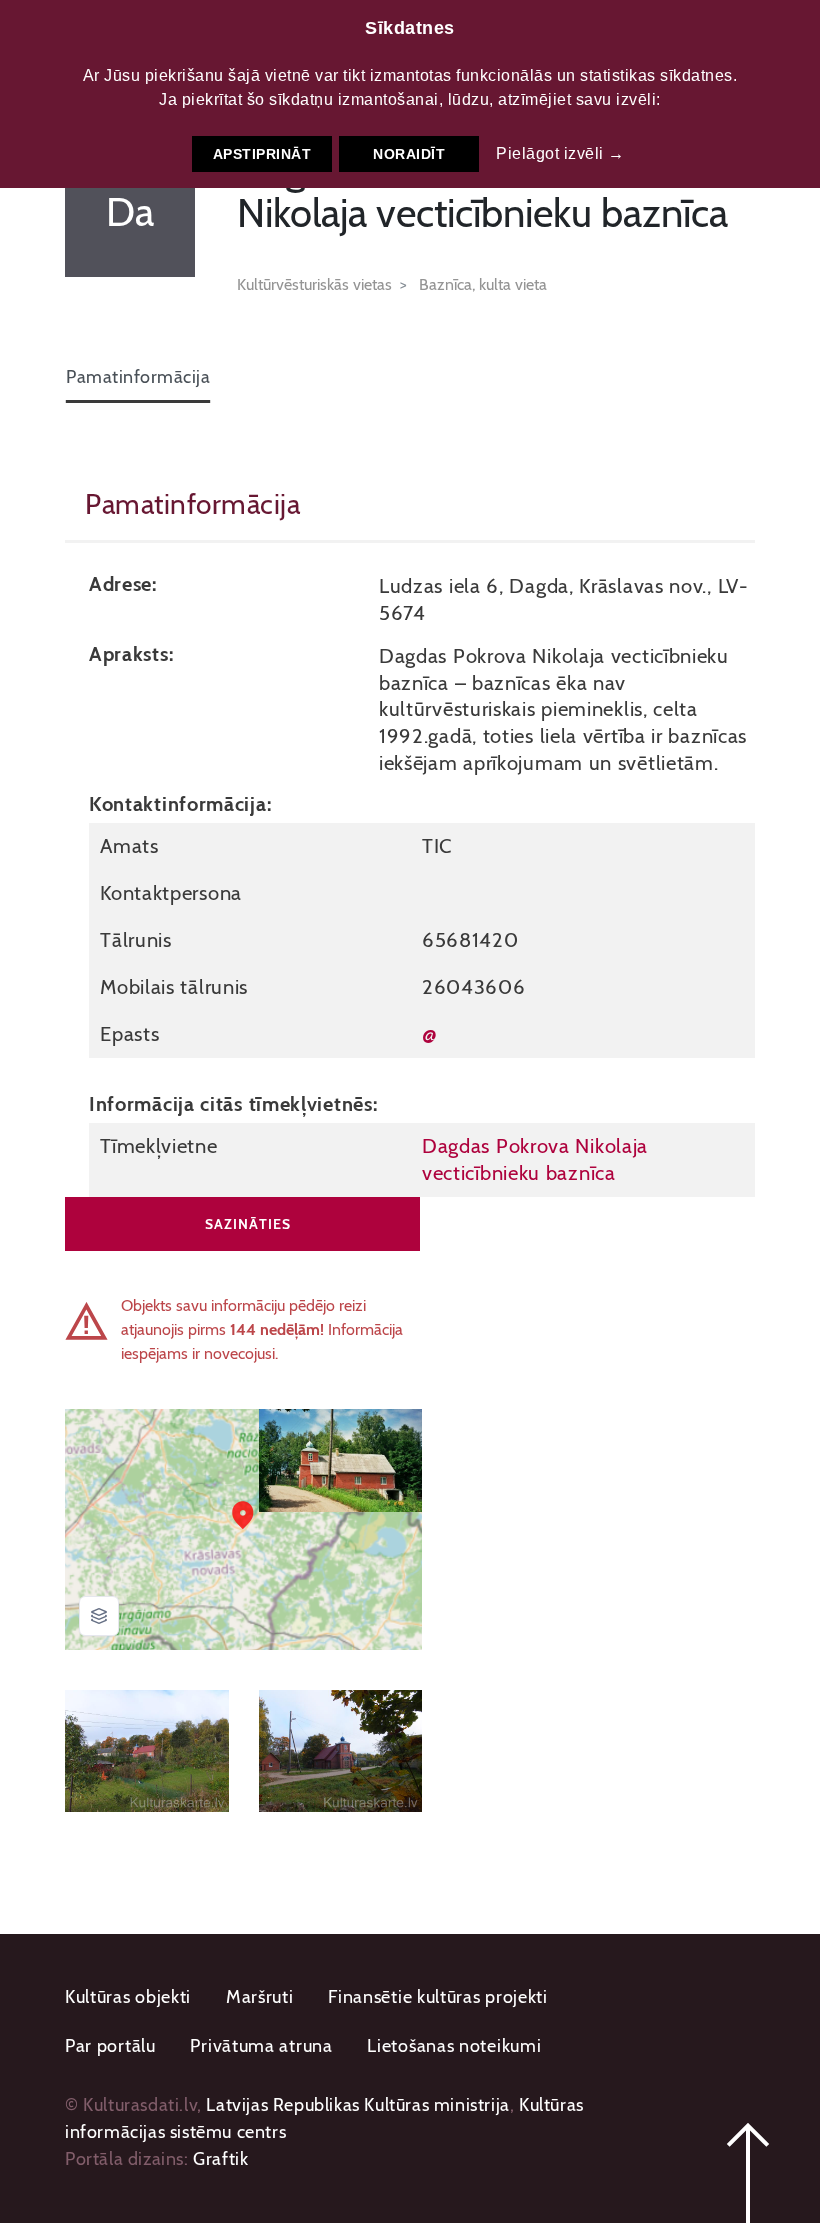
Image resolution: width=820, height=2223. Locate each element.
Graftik (220, 2159)
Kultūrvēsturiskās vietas (314, 284)
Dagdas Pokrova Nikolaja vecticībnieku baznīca (535, 1159)
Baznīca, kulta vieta (483, 284)
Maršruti (260, 1997)
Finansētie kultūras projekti (438, 1997)
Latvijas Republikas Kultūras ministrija (357, 2105)
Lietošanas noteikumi (454, 2046)
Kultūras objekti (128, 1997)
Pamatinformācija (138, 377)
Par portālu (110, 2046)
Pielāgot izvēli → (560, 153)
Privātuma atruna (261, 2046)
